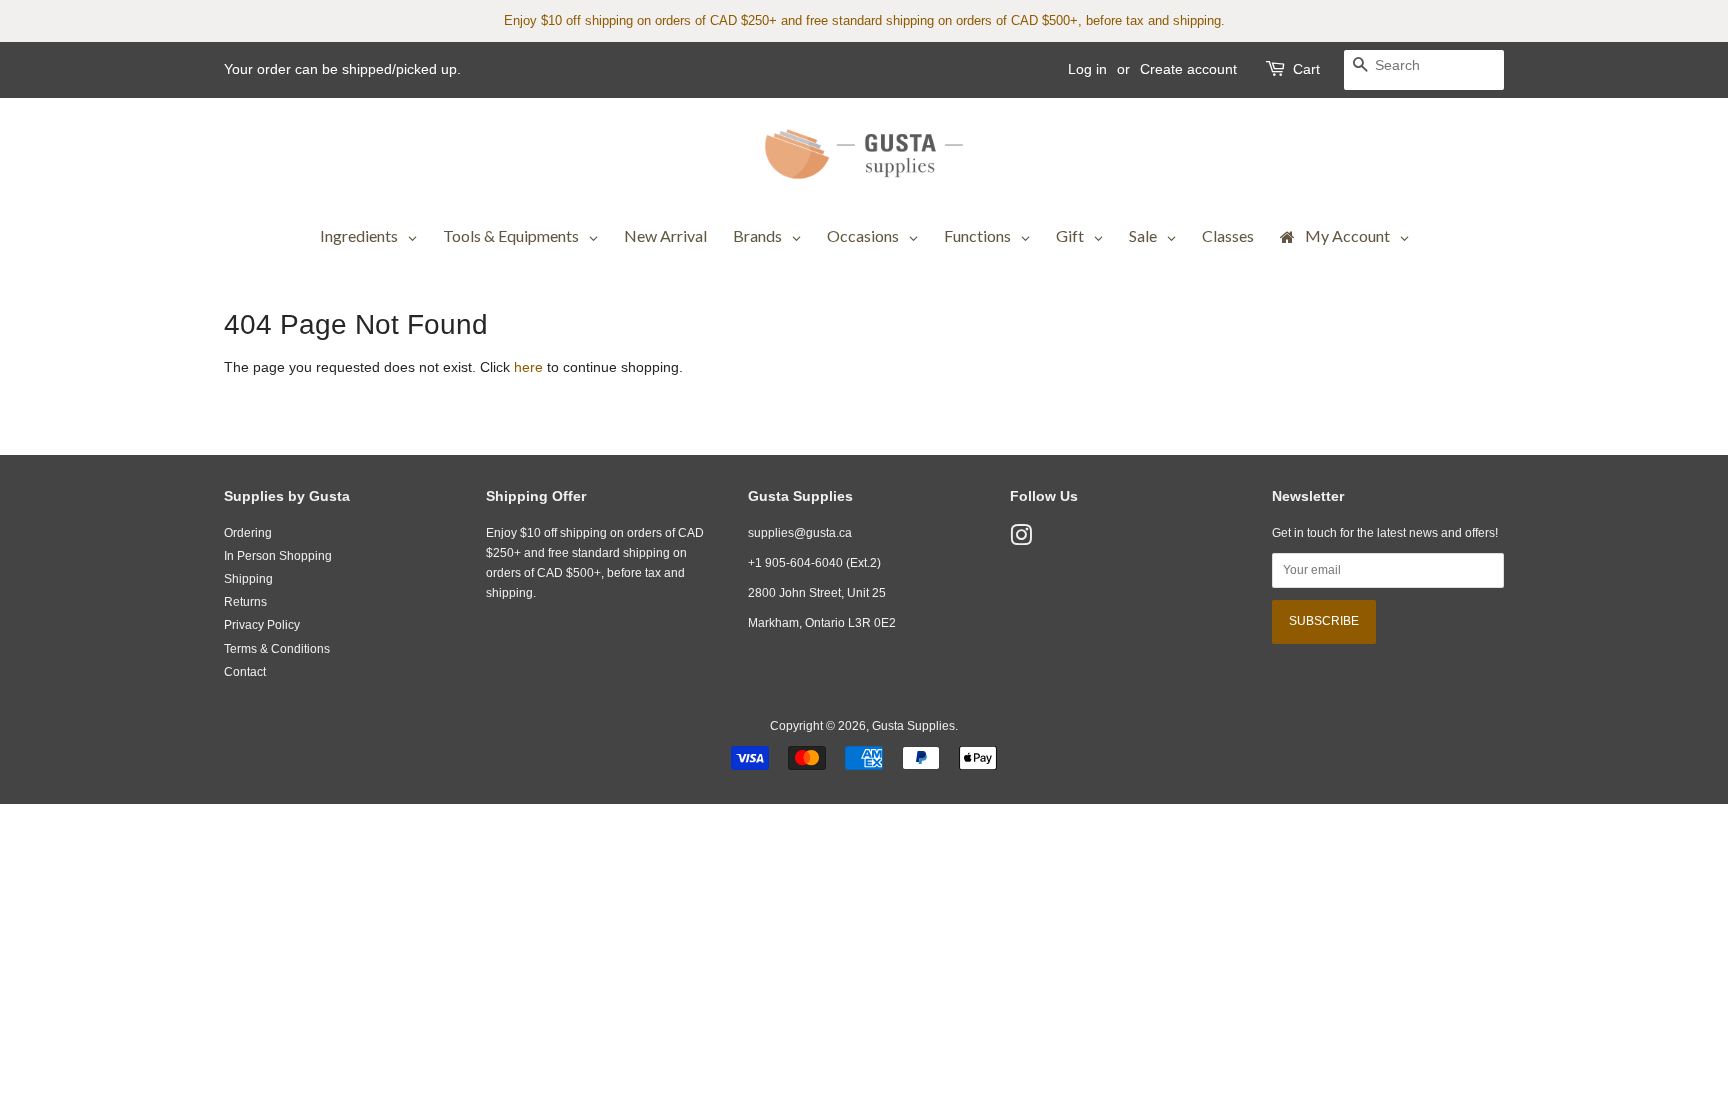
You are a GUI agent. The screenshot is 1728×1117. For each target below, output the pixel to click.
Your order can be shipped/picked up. (342, 69)
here (528, 367)
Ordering (248, 533)
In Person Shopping (278, 556)
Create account (1188, 69)
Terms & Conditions (277, 649)
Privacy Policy (262, 625)
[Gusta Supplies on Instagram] (1021, 540)
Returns (245, 602)
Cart (1306, 69)
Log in (1087, 69)
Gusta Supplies (913, 726)
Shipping (248, 579)
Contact (245, 672)
